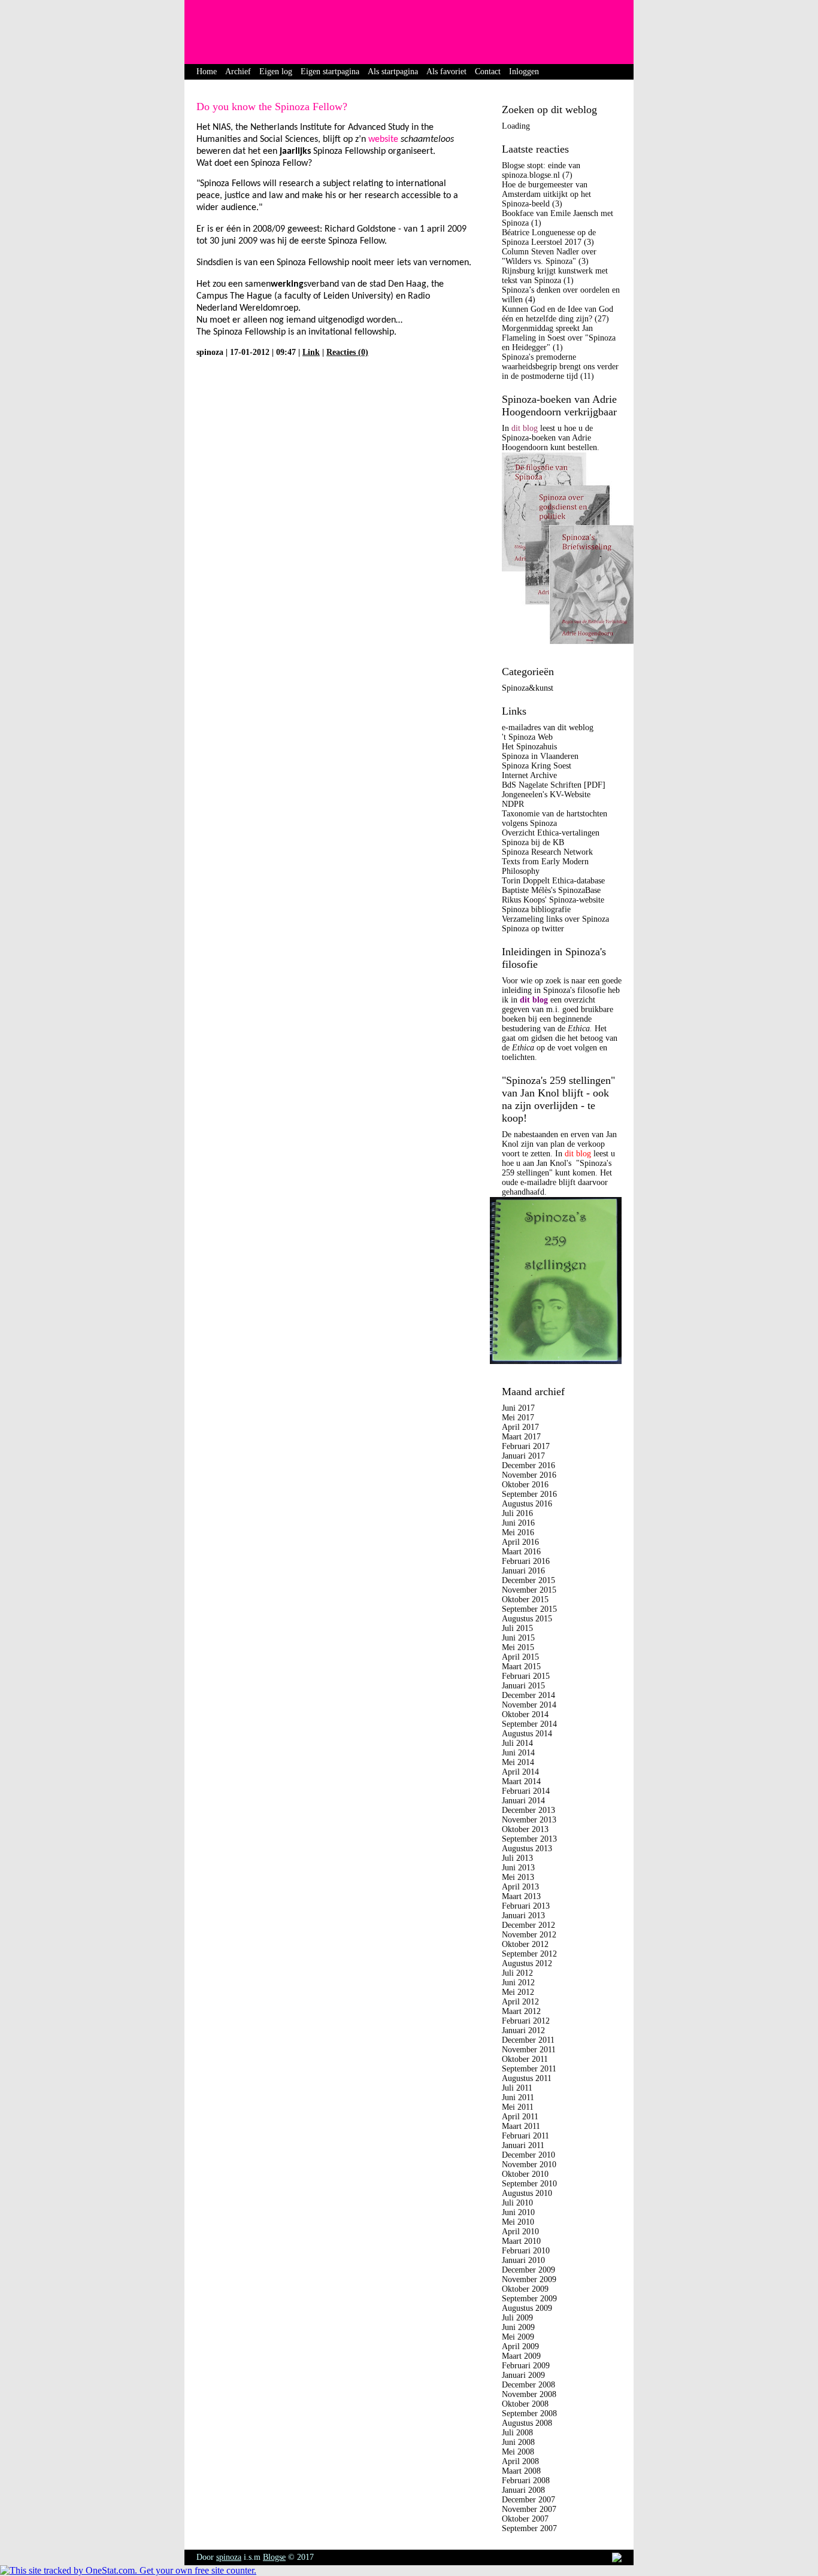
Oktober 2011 (525, 2059)
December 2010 (528, 2155)
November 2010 (529, 2165)
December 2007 (528, 2500)
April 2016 (520, 1542)
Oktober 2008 (525, 2404)
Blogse (274, 2557)
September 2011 (529, 2069)
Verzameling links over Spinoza (555, 919)
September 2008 (529, 2414)
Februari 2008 (526, 2481)
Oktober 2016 (525, 1485)
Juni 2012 (518, 1983)
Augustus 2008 (527, 2423)
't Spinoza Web (527, 737)
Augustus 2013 (527, 1849)
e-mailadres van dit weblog (548, 727)
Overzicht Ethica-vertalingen (551, 833)
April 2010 (520, 2232)
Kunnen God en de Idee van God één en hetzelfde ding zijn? (558, 314)
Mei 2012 (518, 1992)
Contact (488, 72)
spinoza (229, 2557)
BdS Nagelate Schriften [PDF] (554, 785)
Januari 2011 (523, 2145)
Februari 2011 (525, 2136)
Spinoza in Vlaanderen (540, 756)
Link (311, 352)
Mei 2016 (518, 1532)
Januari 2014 (523, 1801)
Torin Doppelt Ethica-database (553, 881)
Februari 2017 (526, 1446)
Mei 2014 (518, 1762)
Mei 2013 (518, 1877)
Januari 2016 (523, 1571)
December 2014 (528, 1695)
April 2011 (520, 2117)
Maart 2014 (521, 1781)
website (383, 139)
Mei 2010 (518, 2222)
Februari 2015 (526, 1676)
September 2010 (529, 2184)
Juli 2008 (517, 2433)
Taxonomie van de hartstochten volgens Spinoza (555, 818)
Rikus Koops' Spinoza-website (553, 900)
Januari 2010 (523, 2260)
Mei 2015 (518, 1647)
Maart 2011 (521, 2126)
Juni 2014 (518, 1753)
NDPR (513, 804)
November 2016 (529, 1475)
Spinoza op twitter (533, 929)
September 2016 (529, 1494)
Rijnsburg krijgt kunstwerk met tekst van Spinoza (555, 276)
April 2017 (520, 1427)
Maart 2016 (521, 1552)
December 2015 (528, 1580)
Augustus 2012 (527, 1963)
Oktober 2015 (525, 1600)
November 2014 (529, 1705)
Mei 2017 (518, 1418)
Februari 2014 (526, 1791)
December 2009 (528, 2270)
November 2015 (529, 1590)
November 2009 (529, 2279)
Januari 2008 (523, 2490)
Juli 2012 (517, 1973)
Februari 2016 (526, 1561)
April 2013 (520, 1887)
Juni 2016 (518, 1523)
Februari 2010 (526, 2251)
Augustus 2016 (527, 1504)
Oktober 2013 (525, 1829)
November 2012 (529, 1935)
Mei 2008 (518, 2452)
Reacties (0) (347, 352)
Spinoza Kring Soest (537, 766)
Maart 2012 (521, 2011)
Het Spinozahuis (529, 747)
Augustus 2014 (527, 1734)
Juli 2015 (517, 1628)
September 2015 (529, 1609)
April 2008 (520, 2461)
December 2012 (528, 1925)
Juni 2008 (518, 2442)
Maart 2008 (521, 2471)
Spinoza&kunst (528, 688)
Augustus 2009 (527, 2308)
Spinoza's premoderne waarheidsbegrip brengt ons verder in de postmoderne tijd (560, 367)
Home (207, 72)
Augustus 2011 (527, 2078)
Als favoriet (446, 72)
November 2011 (529, 2050)
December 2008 (528, 2385)
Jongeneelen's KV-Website (546, 795)
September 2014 (529, 1724)
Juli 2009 (517, 2318)
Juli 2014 (517, 1743)
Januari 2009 (523, 2375)
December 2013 (528, 1810)
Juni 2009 (518, 2327)
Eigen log (276, 72)
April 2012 (520, 2002)
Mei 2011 (518, 2107)
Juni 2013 (518, 1868)
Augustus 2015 (527, 1619)
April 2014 (520, 1772)
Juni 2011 (518, 2097)
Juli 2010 (517, 2203)
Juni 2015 (518, 1638)
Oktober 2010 (525, 2174)
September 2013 (529, 1839)
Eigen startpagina (330, 72)
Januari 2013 (523, 1916)
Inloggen (524, 72)
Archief (238, 72)
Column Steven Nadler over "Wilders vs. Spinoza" (549, 256)
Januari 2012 (523, 2030)
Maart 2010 (521, 2241)
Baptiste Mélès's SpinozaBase (551, 890)
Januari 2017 (523, 1456)
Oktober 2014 (525, 1714)
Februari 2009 (526, 2366)
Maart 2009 (521, 2356)
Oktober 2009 (525, 2289)
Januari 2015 (523, 1686)
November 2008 (529, 2394)
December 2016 (528, 1465)
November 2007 (529, 2509)
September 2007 (529, 2528)
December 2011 (528, 2040)
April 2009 (520, 2346)
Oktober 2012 (525, 1944)
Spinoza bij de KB (533, 842)
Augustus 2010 (527, 2193)
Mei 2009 (518, 2337)
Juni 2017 (518, 1408)
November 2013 (529, 1820)
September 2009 (529, 2299)
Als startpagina (393, 72)
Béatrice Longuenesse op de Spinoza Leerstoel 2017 (549, 237)
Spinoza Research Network (547, 852)
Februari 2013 (526, 1906)
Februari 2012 (526, 2021)
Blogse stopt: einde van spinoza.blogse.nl (541, 170)
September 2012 (529, 1954)
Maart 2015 (521, 1667)
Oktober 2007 (525, 2519)
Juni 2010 (518, 2212)
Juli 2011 (517, 2088)
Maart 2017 (521, 1437)
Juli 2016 (517, 1513)
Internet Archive (529, 775)
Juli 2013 (517, 1858)
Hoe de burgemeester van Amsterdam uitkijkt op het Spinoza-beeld (546, 194)
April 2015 (520, 1657)
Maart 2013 (521, 1896)
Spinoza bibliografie (536, 909)
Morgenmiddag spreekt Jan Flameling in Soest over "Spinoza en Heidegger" (559, 338)
